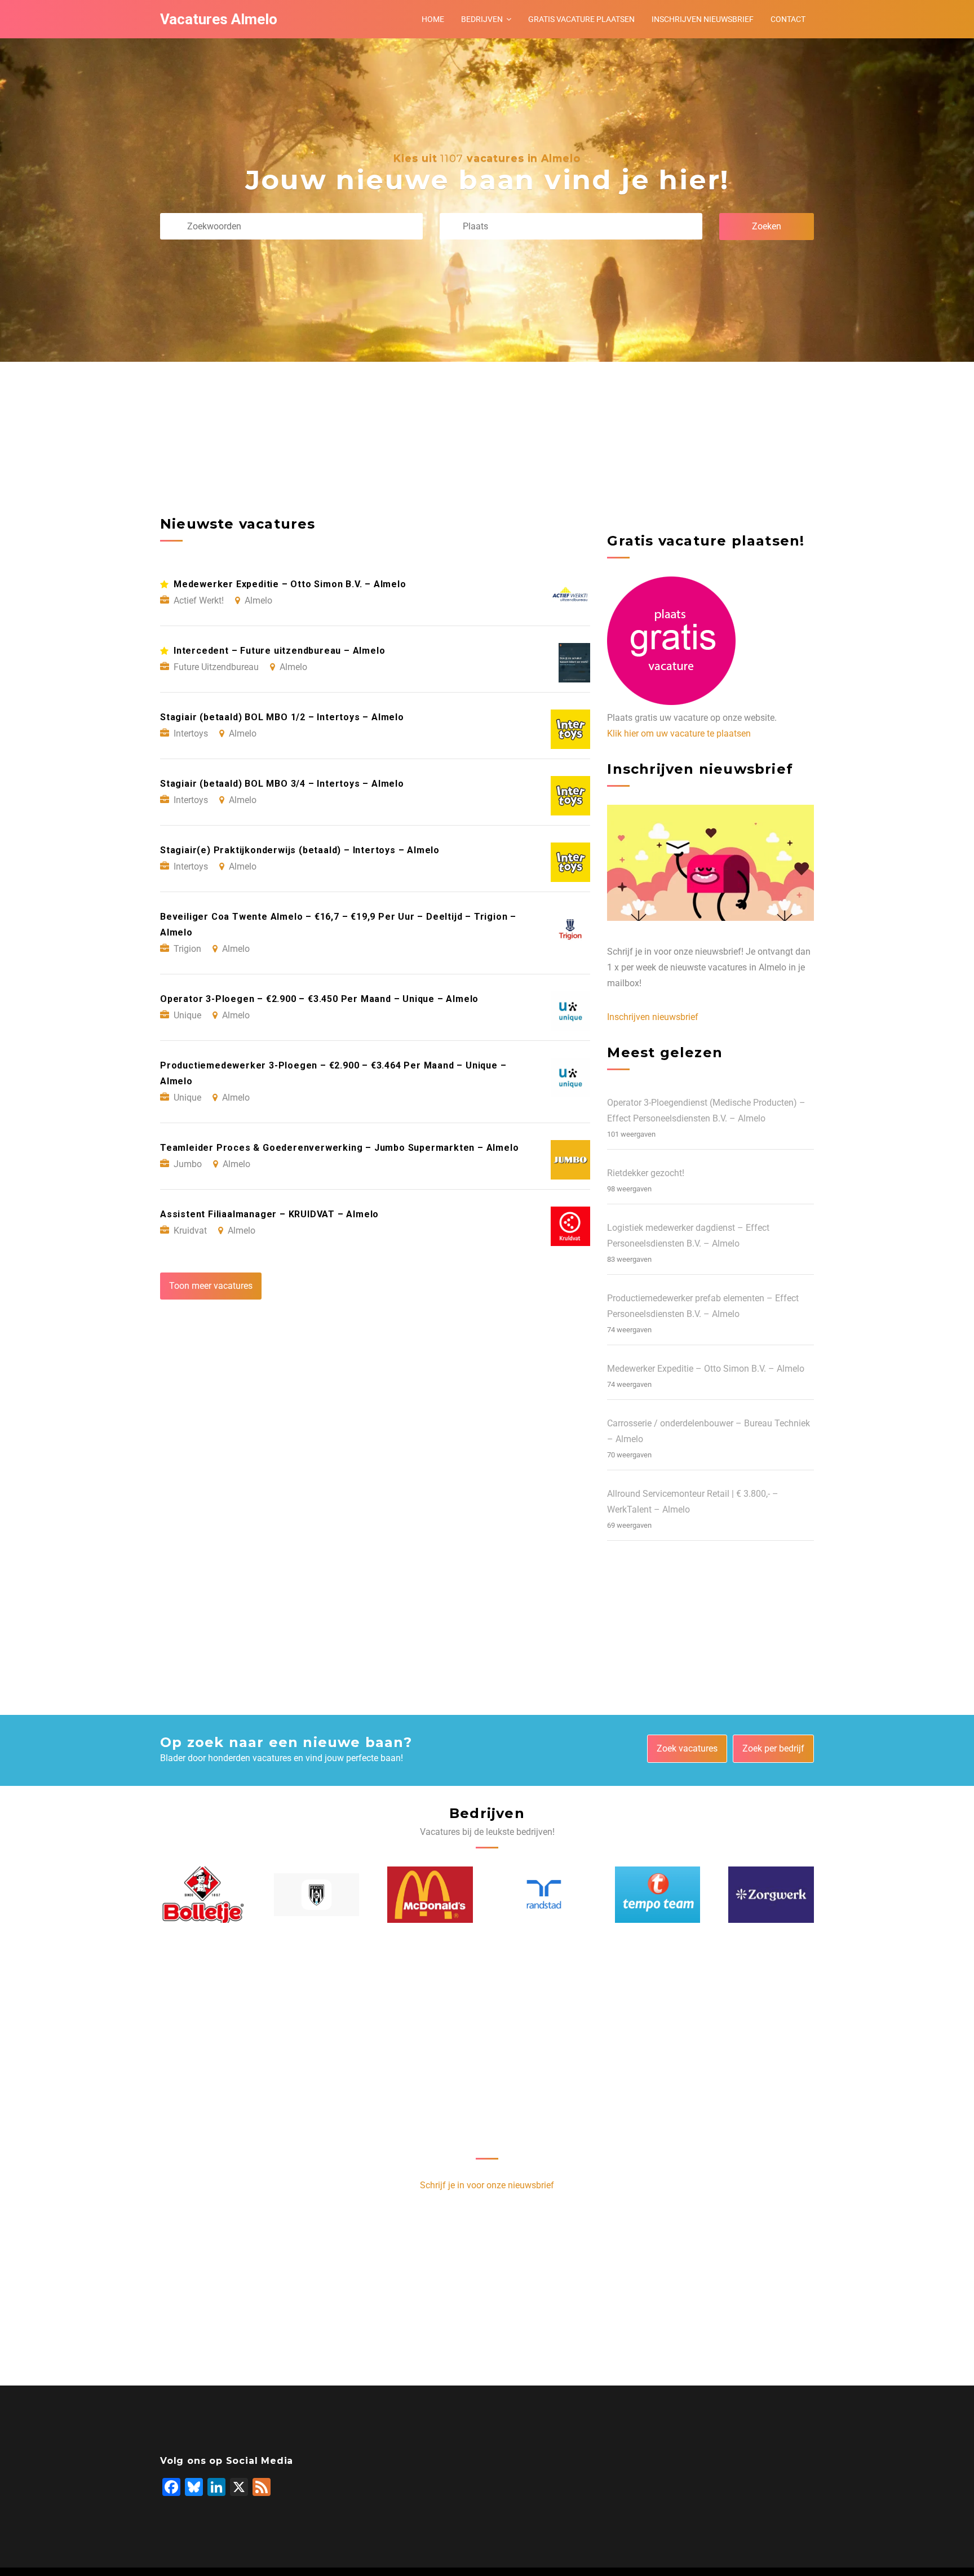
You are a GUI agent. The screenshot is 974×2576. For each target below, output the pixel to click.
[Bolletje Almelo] (203, 1894)
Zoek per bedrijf (773, 1748)
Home (433, 19)
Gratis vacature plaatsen (581, 19)
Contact (788, 19)
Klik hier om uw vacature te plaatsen (679, 733)
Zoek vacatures (687, 1748)
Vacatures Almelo (219, 19)
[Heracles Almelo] (317, 1895)
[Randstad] (544, 1894)
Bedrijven (482, 19)
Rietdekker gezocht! (646, 1173)
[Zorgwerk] (771, 1895)
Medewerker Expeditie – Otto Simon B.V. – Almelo (706, 1369)
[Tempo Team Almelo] (658, 1895)
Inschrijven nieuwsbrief (703, 19)
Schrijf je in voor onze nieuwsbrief (487, 2185)
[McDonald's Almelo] (430, 1895)
